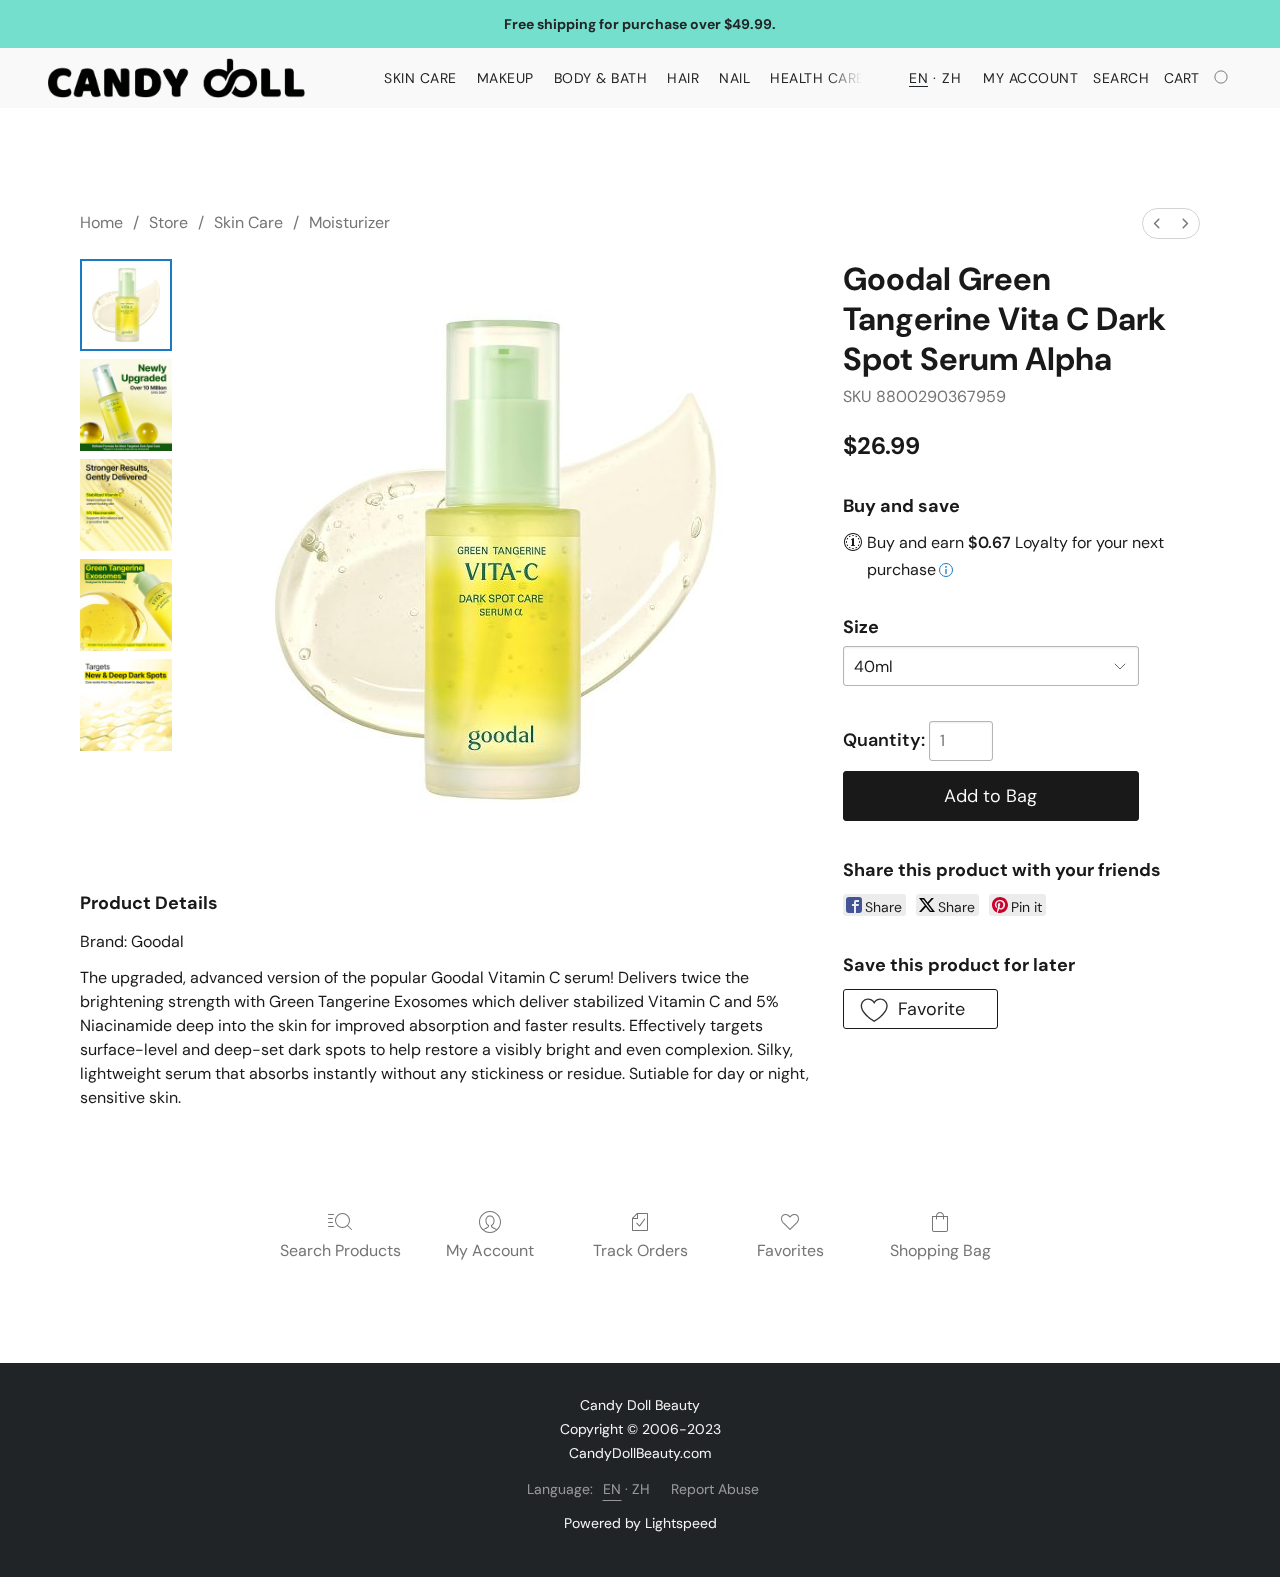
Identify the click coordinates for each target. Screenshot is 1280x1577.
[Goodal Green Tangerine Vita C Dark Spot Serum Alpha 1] (126, 405)
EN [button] (918, 78)
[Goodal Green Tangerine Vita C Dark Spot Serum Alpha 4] (126, 705)
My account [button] (1030, 78)
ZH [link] (641, 1489)
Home (101, 222)
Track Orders (640, 1250)
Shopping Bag (940, 1250)
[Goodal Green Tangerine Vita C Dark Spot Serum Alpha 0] (126, 305)
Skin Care (420, 78)
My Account (490, 1250)
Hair (683, 78)
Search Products (340, 1250)
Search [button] (1121, 78)
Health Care (817, 78)
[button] (176, 78)
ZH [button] (951, 78)
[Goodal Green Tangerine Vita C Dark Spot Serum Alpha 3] (126, 605)
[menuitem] (1157, 223)
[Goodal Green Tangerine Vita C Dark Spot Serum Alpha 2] (126, 505)
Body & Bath (601, 78)
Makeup (505, 78)
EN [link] (612, 1489)
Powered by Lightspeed (640, 1523)
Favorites (790, 1250)
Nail (734, 78)
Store (168, 222)
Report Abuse (715, 1489)
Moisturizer (349, 222)
